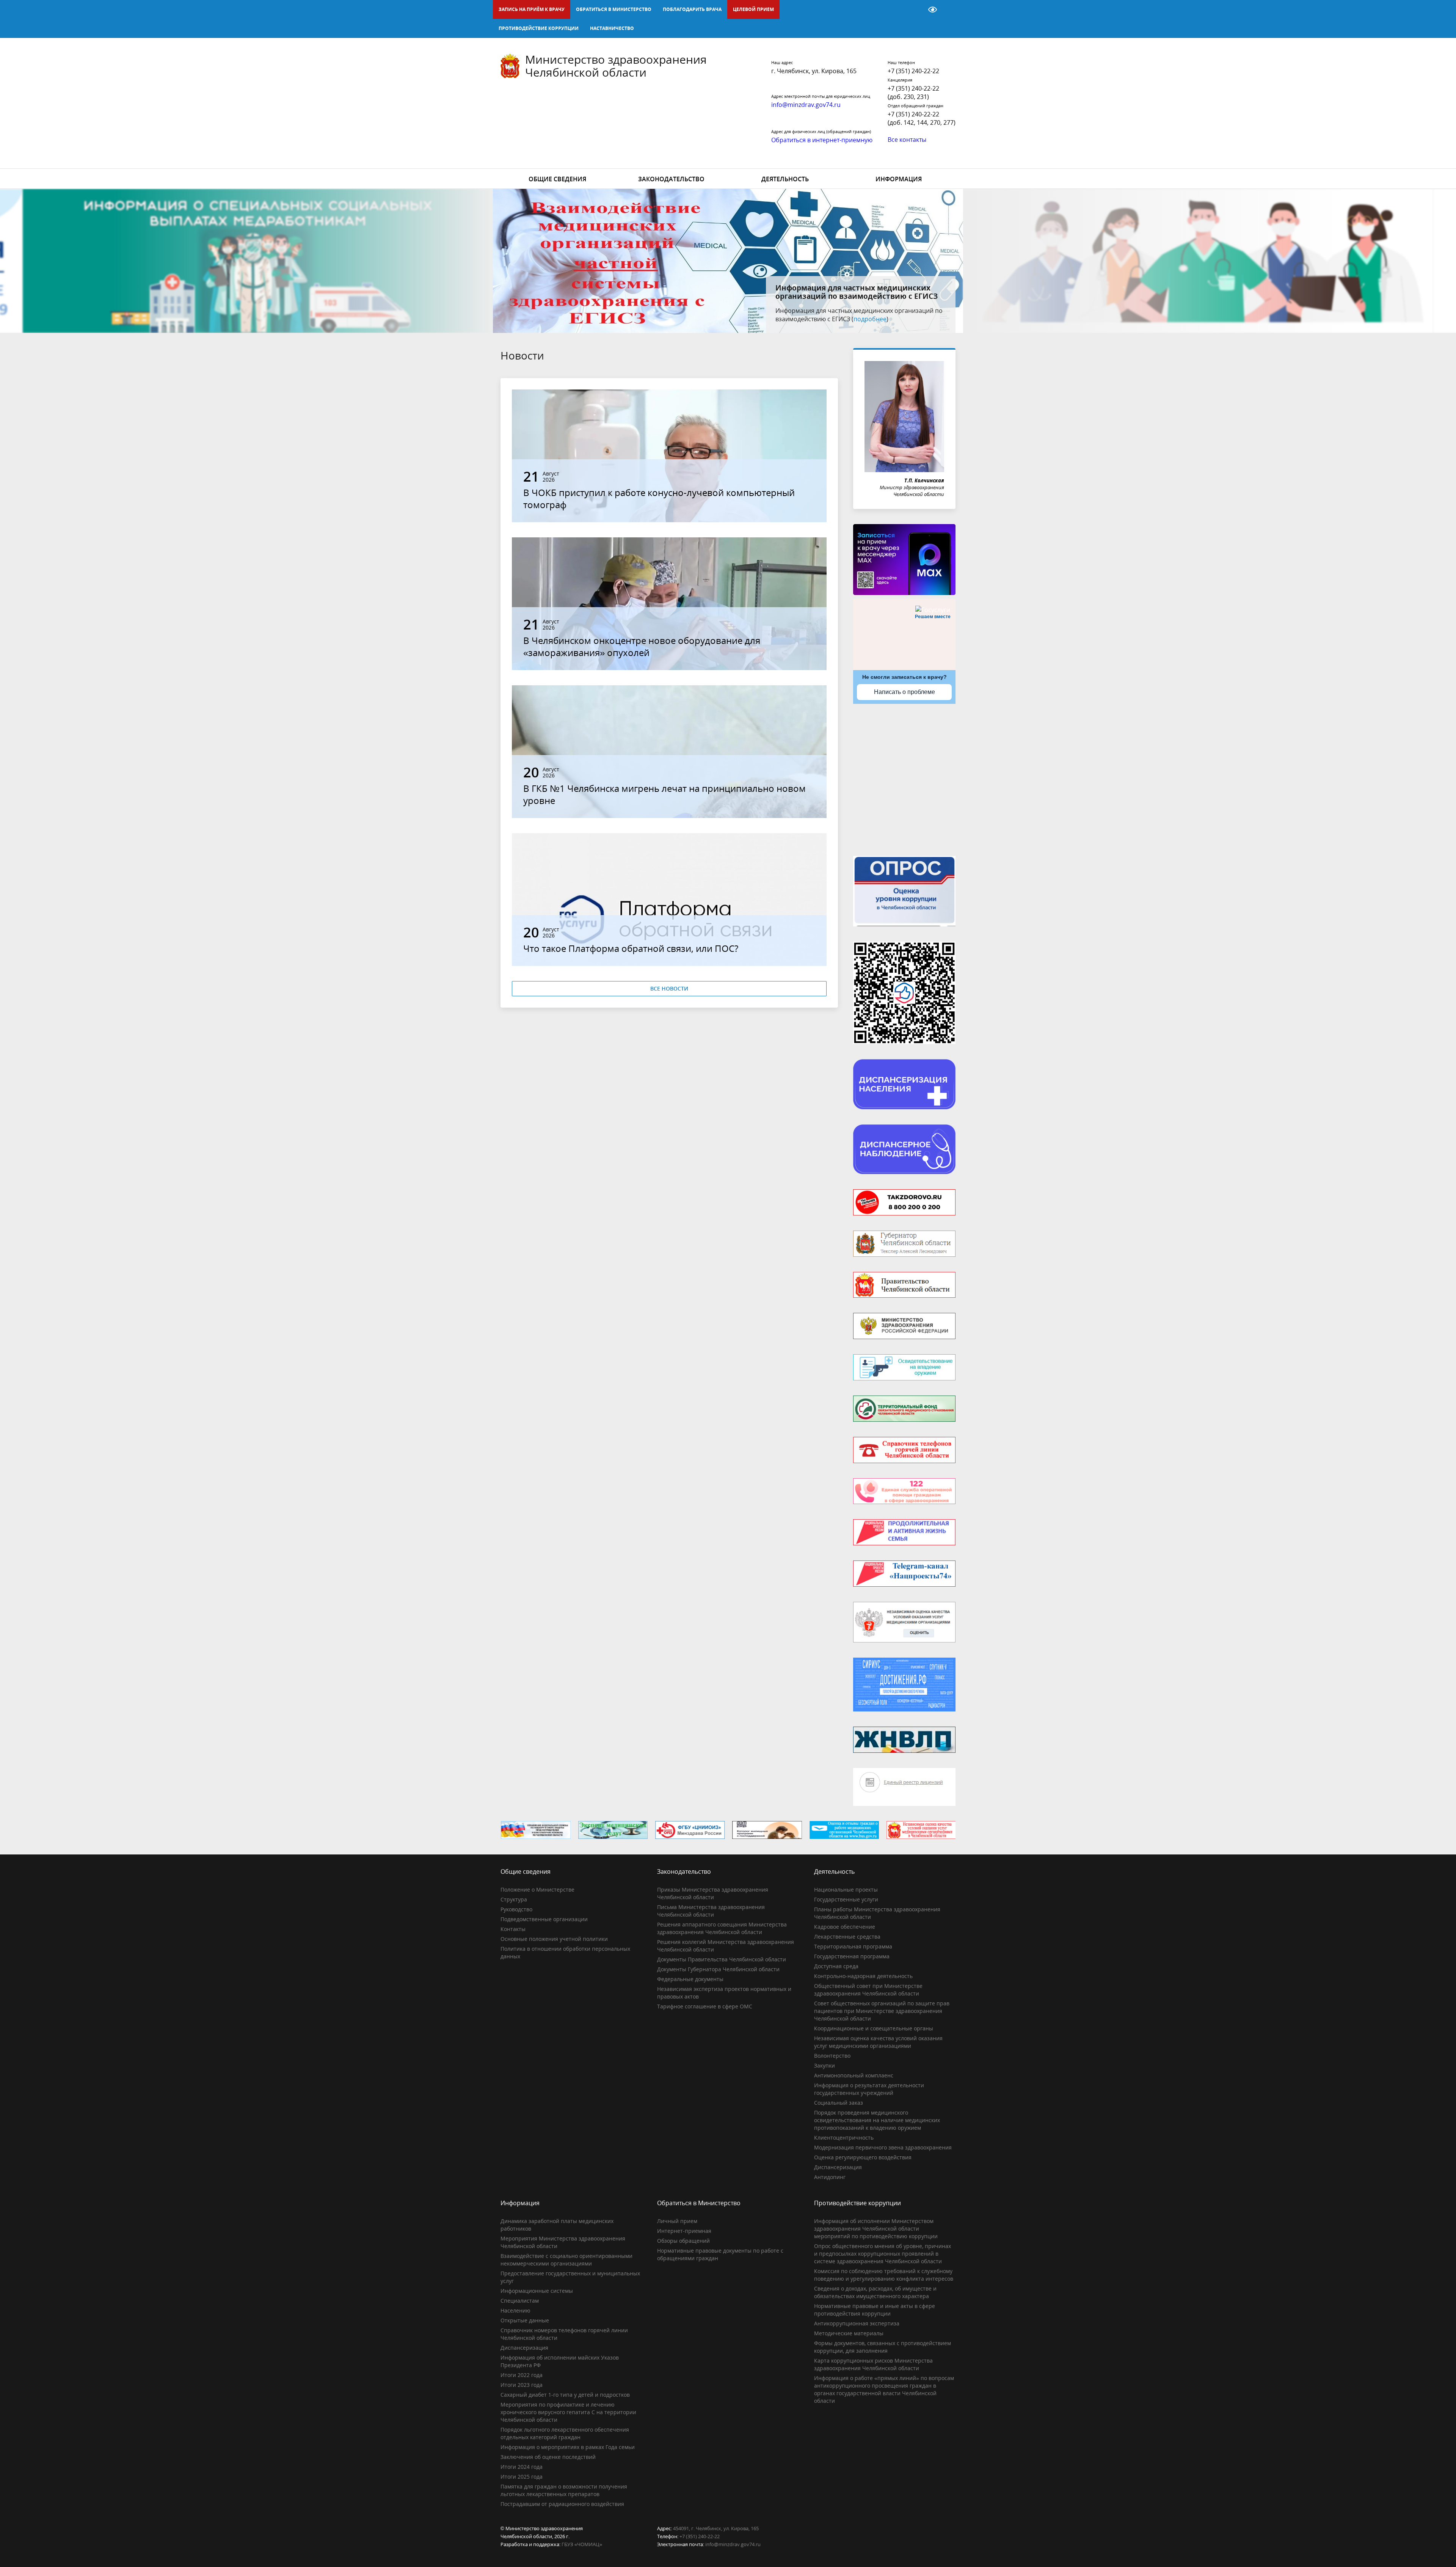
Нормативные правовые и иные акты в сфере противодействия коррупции (875, 2310)
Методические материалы (849, 2333)
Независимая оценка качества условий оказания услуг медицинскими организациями (878, 2042)
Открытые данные (525, 2320)
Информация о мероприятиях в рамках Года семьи (568, 2447)
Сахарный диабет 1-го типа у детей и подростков (565, 2395)
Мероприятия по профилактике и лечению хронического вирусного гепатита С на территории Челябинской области (568, 2412)
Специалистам (520, 2301)
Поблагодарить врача (692, 9)
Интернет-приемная (684, 2231)
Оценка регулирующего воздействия (863, 2157)
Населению (515, 2310)
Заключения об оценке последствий (548, 2457)
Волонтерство (832, 2056)
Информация (899, 179)
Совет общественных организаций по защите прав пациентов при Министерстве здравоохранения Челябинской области (882, 2011)
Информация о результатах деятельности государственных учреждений (869, 2089)
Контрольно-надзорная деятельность (863, 1976)
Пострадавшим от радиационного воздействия (562, 2504)
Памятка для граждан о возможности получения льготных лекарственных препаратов (564, 2490)
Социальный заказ (839, 2103)
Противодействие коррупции (539, 28)
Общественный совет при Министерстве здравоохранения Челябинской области (868, 1990)
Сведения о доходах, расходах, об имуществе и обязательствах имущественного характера (875, 2292)
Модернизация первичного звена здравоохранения (883, 2147)
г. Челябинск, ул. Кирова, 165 (814, 71)
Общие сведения (557, 179)
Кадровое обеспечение (845, 1927)
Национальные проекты (846, 1890)
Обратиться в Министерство (614, 9)
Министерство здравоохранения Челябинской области (616, 66)
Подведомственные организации (544, 1919)
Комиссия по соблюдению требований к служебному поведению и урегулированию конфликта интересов (884, 2275)
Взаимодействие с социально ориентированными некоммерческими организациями (566, 2260)
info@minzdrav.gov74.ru (733, 2544)
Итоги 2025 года (522, 2477)
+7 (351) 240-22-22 (913, 71)
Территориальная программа (853, 1946)
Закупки (824, 2065)
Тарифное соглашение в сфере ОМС (705, 2006)
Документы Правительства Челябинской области (722, 1959)
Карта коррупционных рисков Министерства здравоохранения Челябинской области (873, 2364)
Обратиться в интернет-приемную (822, 140)
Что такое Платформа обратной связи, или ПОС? (631, 948)
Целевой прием (753, 9)
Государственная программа (852, 1956)
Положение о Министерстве (537, 1890)
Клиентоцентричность (844, 2138)
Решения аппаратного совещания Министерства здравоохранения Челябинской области (722, 1928)
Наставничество (612, 28)
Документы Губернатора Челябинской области (718, 1969)
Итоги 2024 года (522, 2467)
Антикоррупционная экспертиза (857, 2323)
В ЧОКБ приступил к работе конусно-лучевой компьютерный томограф (659, 498)
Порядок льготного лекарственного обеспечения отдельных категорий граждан (565, 2433)
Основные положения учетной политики (554, 1939)
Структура (514, 1899)
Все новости (669, 988)
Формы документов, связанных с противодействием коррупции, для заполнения (883, 2347)
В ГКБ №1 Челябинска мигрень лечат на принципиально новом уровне (664, 794)
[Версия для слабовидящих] (933, 9)
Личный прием (677, 2221)
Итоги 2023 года (522, 2385)
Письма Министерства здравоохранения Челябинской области (711, 1911)
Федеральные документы (690, 1979)
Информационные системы (537, 2291)
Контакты (513, 1929)
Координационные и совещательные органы (874, 2028)
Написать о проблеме (905, 692)
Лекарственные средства (847, 1937)
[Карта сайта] (913, 9)
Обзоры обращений (683, 2241)
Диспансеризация (838, 2167)
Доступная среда (836, 1966)
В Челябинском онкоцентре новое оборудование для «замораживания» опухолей (642, 646)
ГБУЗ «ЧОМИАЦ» (582, 2544)
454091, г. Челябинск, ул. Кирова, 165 (716, 2528)
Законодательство (671, 179)
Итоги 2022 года (522, 2375)
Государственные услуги (846, 1899)
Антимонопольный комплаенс (854, 2075)
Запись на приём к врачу (532, 9)
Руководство (516, 1909)
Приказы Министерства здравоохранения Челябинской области (713, 1893)
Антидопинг (830, 2177)
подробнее (895, 319)
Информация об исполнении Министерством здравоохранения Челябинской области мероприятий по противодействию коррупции (876, 2229)
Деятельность (785, 179)
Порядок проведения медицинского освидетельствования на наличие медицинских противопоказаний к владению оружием (877, 2120)
